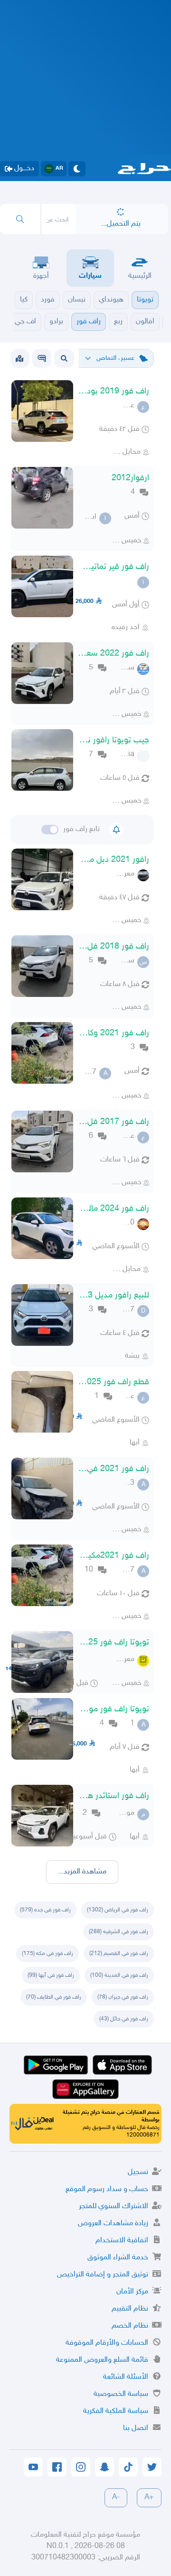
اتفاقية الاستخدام (122, 2241)
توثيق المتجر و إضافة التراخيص (103, 2275)
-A (116, 2498)
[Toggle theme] (77, 169)
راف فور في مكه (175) (47, 1954)
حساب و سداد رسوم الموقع (107, 2189)
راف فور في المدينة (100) (119, 1975)
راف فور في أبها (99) (51, 1975)
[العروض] (19, 358)
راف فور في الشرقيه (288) (119, 1932)
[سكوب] (42, 358)
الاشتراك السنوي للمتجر (114, 2206)
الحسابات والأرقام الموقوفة (107, 2343)
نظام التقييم (130, 2309)
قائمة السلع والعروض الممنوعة (102, 2360)
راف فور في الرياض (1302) (118, 1910)
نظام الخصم (130, 2326)
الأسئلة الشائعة (126, 2377)
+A (149, 2498)
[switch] (50, 830)
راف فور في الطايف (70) (54, 1997)
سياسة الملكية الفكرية (116, 2411)
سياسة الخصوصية (121, 2394)
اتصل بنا (136, 2428)
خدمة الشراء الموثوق (118, 2258)
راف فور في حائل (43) (124, 2019)
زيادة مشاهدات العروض (113, 2224)
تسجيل (138, 2172)
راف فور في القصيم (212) (119, 1954)
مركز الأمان (132, 2292)
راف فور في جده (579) (45, 1910)
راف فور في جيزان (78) (123, 1997)
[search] (20, 219)
